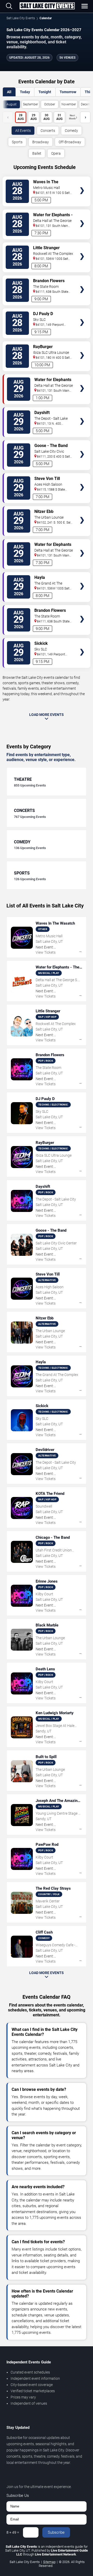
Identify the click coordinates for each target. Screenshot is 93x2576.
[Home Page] (47, 6)
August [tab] (11, 104)
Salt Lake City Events (21, 18)
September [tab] (30, 104)
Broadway (41, 142)
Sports (17, 142)
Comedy (71, 131)
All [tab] (9, 92)
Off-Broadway (70, 142)
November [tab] (69, 104)
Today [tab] (25, 92)
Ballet (37, 153)
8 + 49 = (13, 2532)
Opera (56, 153)
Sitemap (49, 2562)
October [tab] (50, 104)
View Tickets (82, 183)
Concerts (48, 131)
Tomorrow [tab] (68, 92)
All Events (23, 131)
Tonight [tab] (45, 92)
